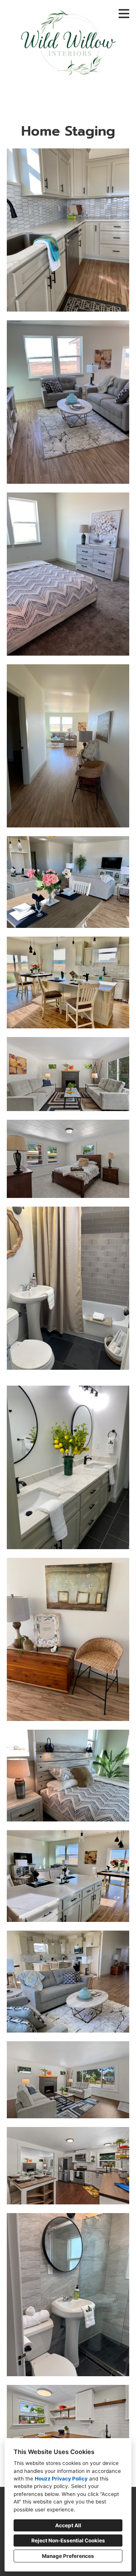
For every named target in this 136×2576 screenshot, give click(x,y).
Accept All (68, 2525)
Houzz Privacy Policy (61, 2479)
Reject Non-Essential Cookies (68, 2541)
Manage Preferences (68, 2556)
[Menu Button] (124, 14)
